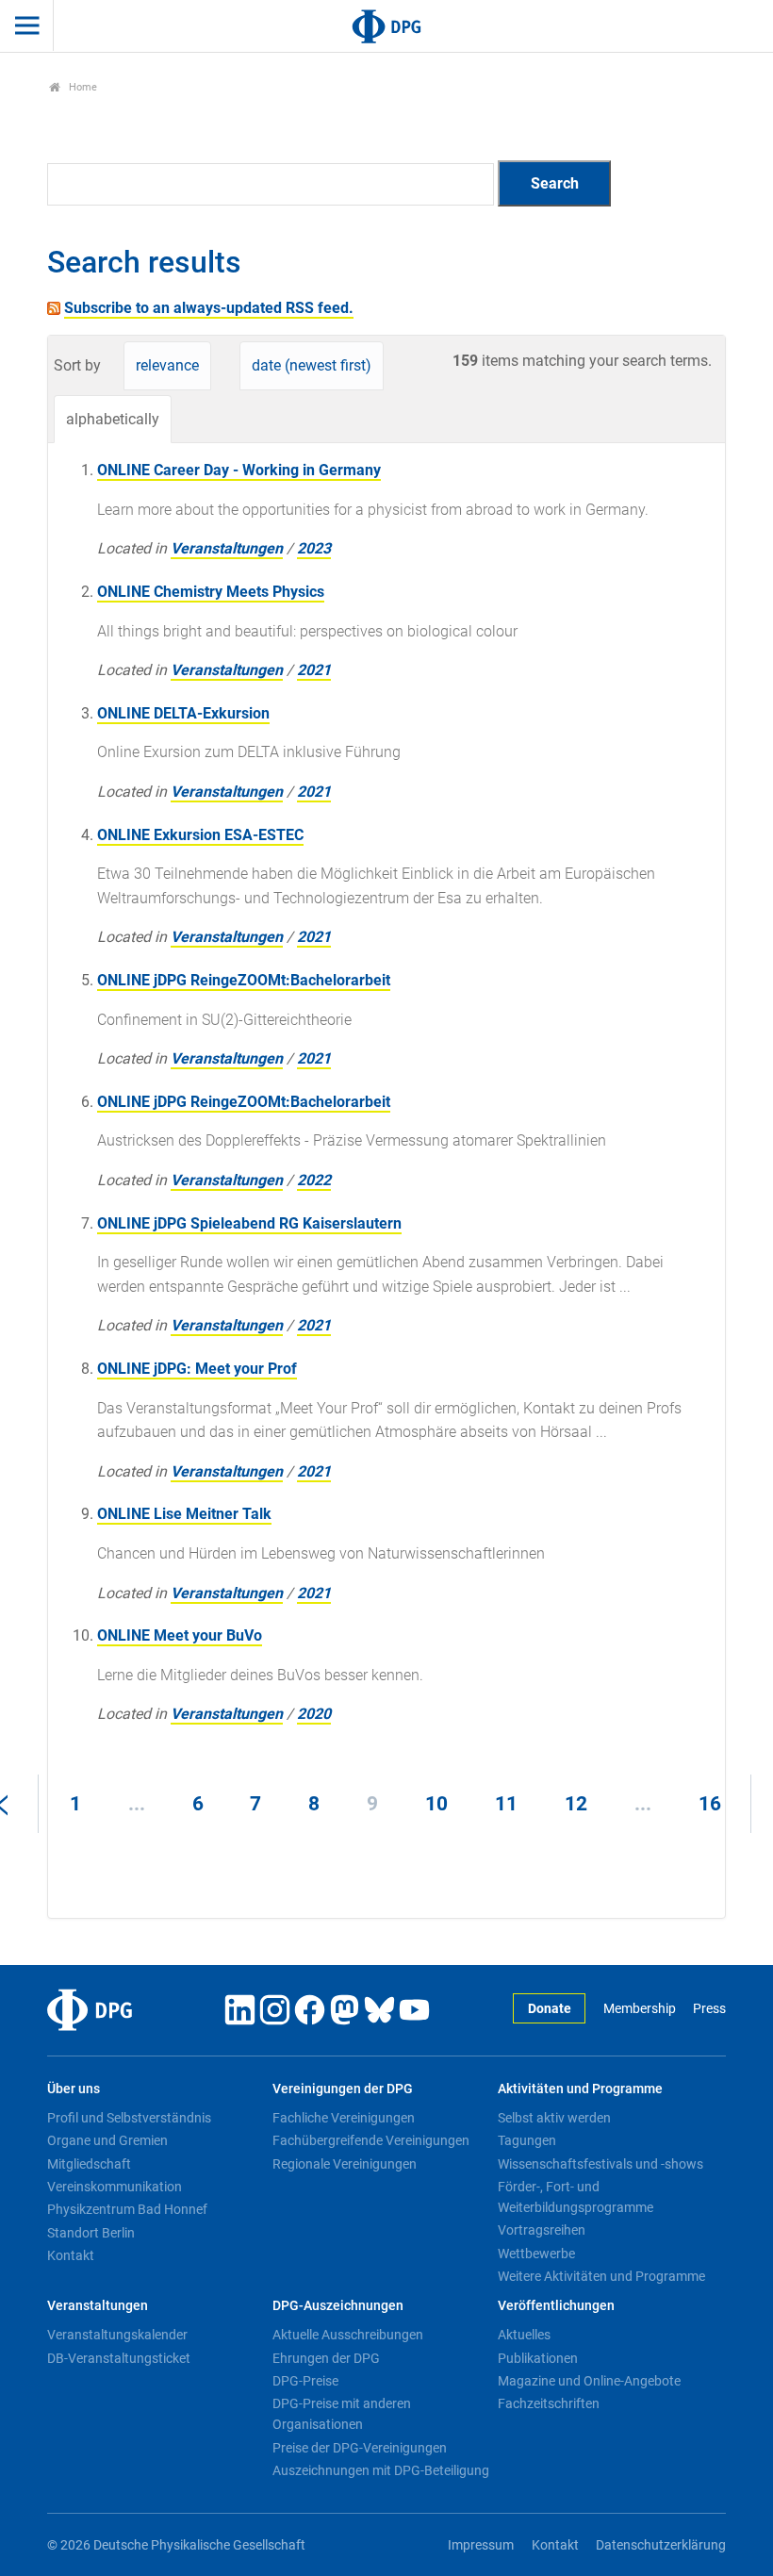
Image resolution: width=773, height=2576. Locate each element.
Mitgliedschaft (89, 2164)
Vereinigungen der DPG (343, 2089)
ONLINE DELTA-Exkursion (183, 713)
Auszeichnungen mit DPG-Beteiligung (381, 2470)
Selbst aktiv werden (554, 2118)
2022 (314, 1180)
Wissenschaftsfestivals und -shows (600, 2164)
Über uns (74, 2089)
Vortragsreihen (542, 2230)
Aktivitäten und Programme (580, 2089)
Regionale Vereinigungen (345, 2164)
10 (436, 1804)
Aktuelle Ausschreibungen (348, 2335)
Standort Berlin (91, 2233)
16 (710, 1804)
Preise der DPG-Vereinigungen (360, 2448)
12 (576, 1804)
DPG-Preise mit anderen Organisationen (342, 2414)
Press (709, 2009)
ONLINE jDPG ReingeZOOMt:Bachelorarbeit (244, 980)
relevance (167, 365)
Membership (639, 2009)
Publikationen (538, 2358)
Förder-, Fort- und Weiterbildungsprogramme (576, 2197)
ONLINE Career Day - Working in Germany (239, 470)
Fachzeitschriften (549, 2403)
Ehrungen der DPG (326, 2358)
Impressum (481, 2545)
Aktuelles (524, 2335)
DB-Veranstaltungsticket (119, 2358)
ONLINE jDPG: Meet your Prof (197, 1369)
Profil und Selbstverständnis (129, 2118)
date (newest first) (312, 365)
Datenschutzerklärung (661, 2545)
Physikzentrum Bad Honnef (127, 2209)
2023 (314, 548)
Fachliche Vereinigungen (344, 2118)
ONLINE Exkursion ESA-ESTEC (200, 835)
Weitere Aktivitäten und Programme (601, 2276)
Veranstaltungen (227, 548)
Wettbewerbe (536, 2254)
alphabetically (113, 419)
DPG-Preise (305, 2381)
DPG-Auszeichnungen (338, 2306)
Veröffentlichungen (556, 2306)
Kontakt (71, 2255)
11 (506, 1804)
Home (82, 87)
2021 (314, 670)
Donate (550, 2009)
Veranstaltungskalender (117, 2335)
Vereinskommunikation (115, 2187)
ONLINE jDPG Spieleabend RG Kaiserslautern (249, 1223)
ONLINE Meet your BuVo (180, 1635)
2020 (314, 1714)
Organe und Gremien (107, 2140)
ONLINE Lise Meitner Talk (184, 1514)
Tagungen (527, 2140)
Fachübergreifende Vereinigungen (371, 2140)
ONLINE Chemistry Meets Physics (211, 592)
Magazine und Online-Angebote (589, 2381)
